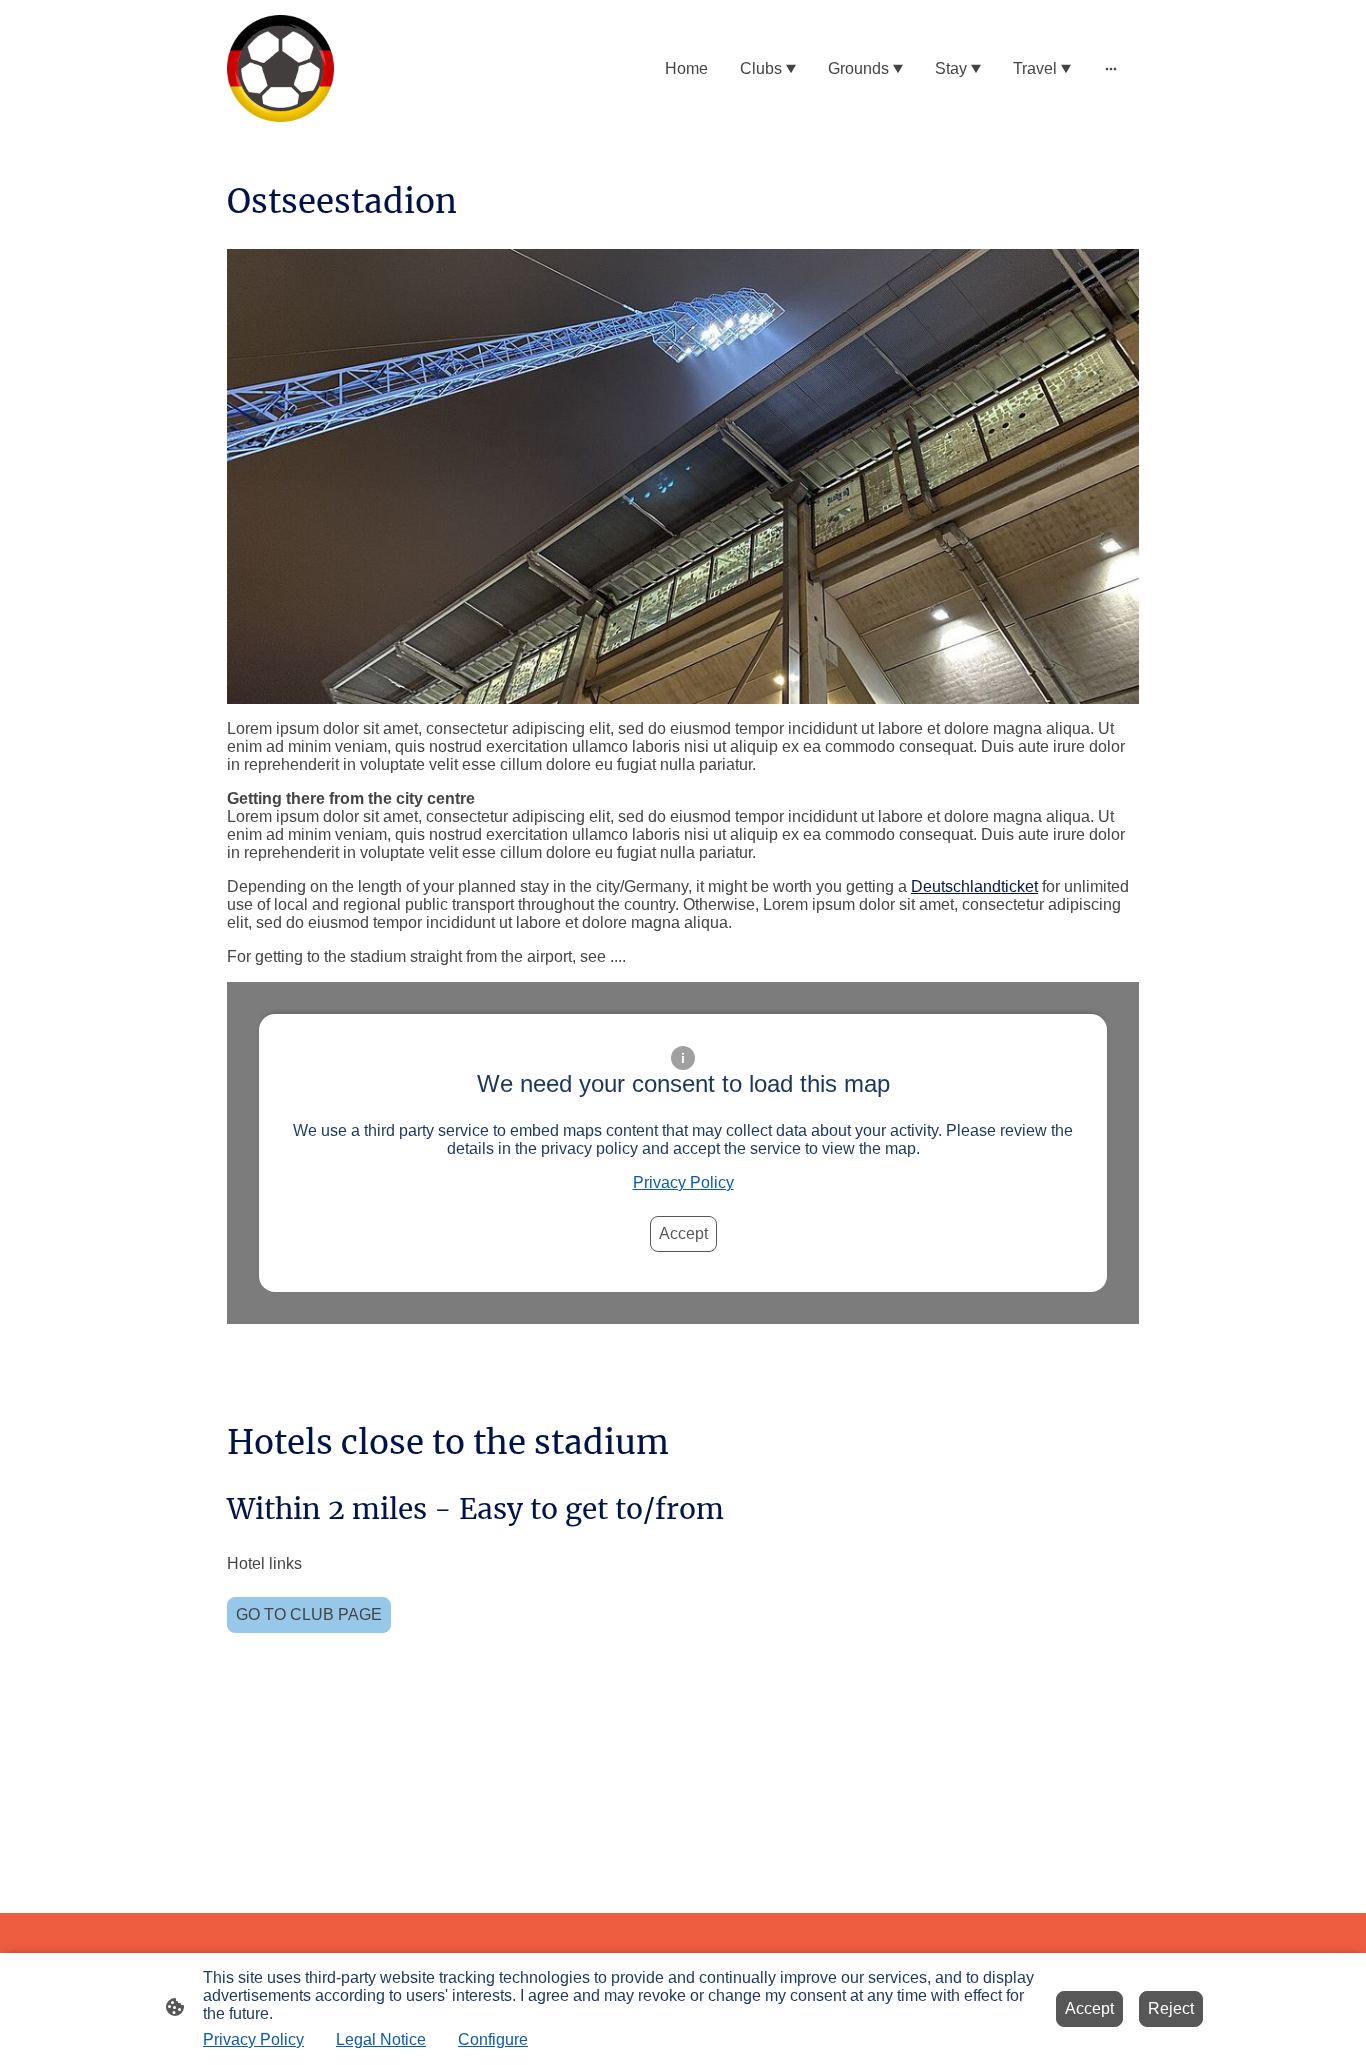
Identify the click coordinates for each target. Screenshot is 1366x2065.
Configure (493, 2039)
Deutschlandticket (974, 886)
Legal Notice (381, 2039)
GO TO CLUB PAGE (309, 1614)
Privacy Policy (683, 1182)
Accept (683, 1233)
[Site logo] (280, 68)
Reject (1171, 2008)
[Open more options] (1111, 69)
